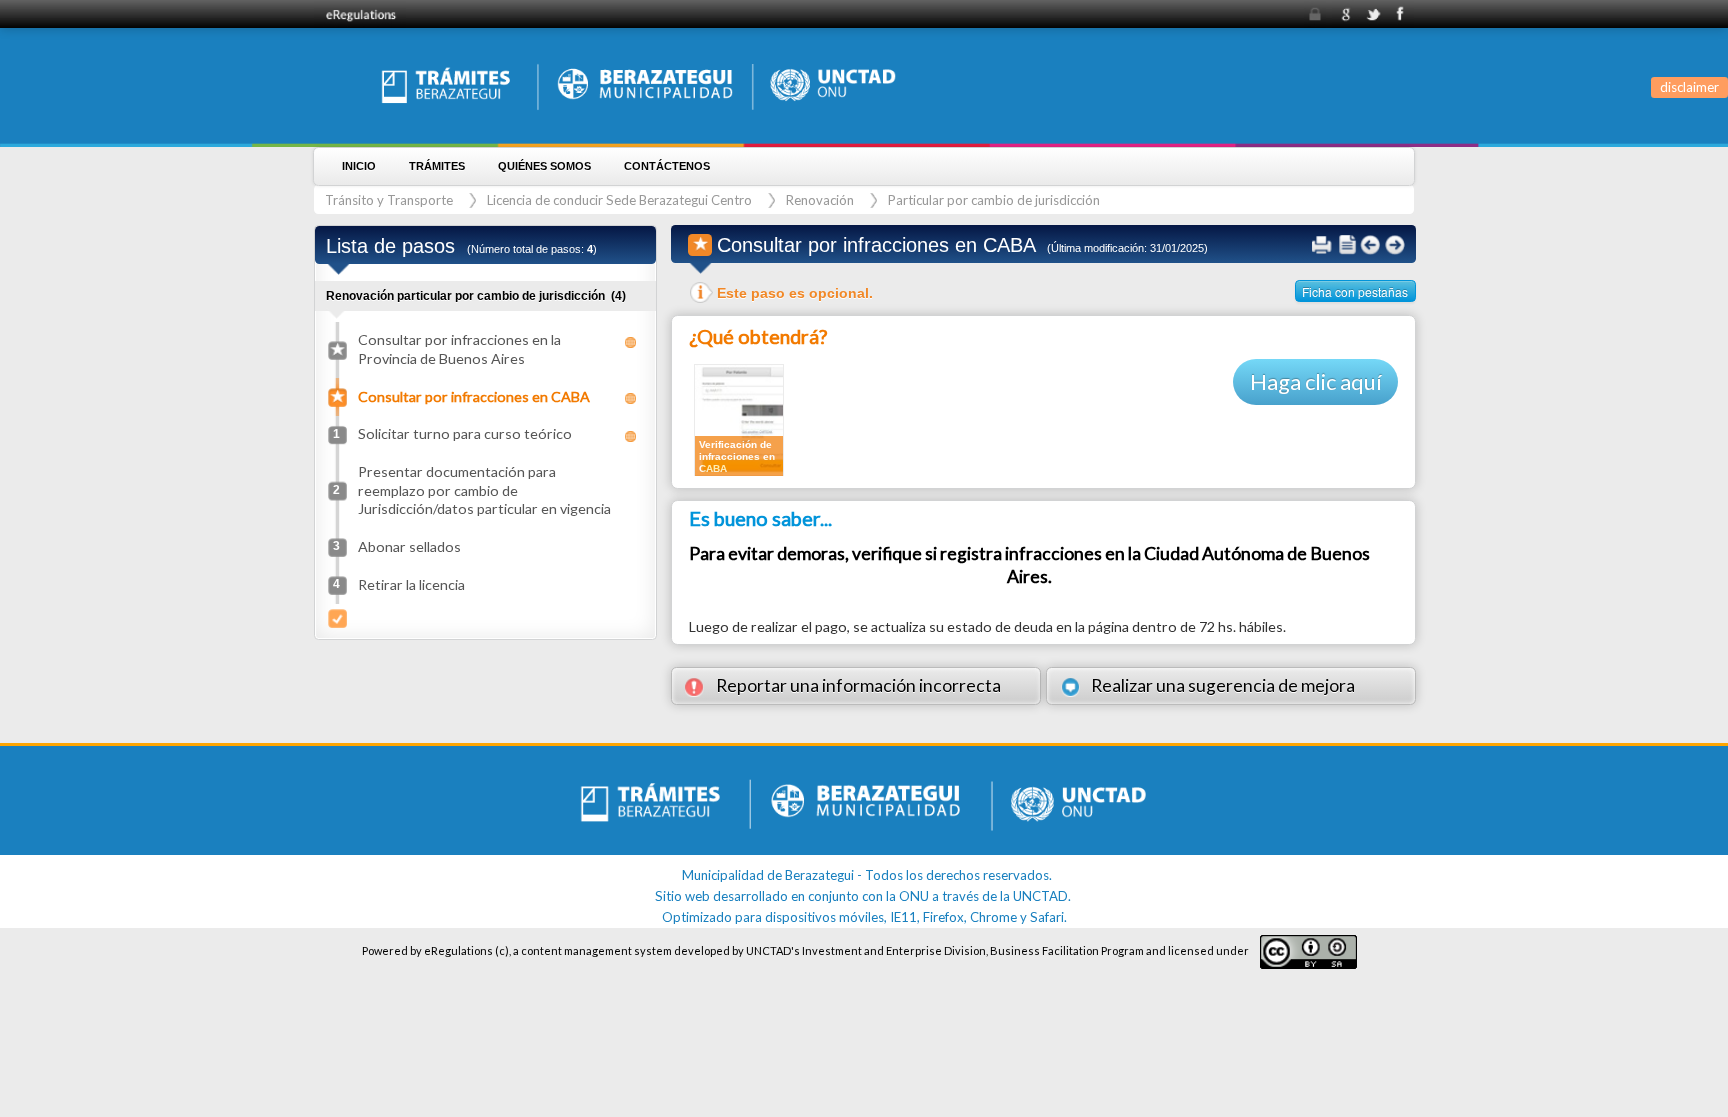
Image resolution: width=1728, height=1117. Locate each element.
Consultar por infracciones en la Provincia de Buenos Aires (459, 348)
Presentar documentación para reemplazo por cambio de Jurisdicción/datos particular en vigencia (484, 489)
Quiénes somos (544, 166)
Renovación (820, 200)
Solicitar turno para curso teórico (465, 433)
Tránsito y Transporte (389, 200)
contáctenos (667, 166)
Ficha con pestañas (1355, 291)
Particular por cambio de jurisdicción (994, 200)
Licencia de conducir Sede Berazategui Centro (619, 200)
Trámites (437, 166)
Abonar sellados (409, 546)
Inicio (359, 166)
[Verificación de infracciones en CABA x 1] (739, 418)
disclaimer (1689, 87)
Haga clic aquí (1316, 381)
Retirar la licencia (411, 584)
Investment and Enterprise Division (894, 950)
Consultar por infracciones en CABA (474, 396)
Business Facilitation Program (1067, 950)
